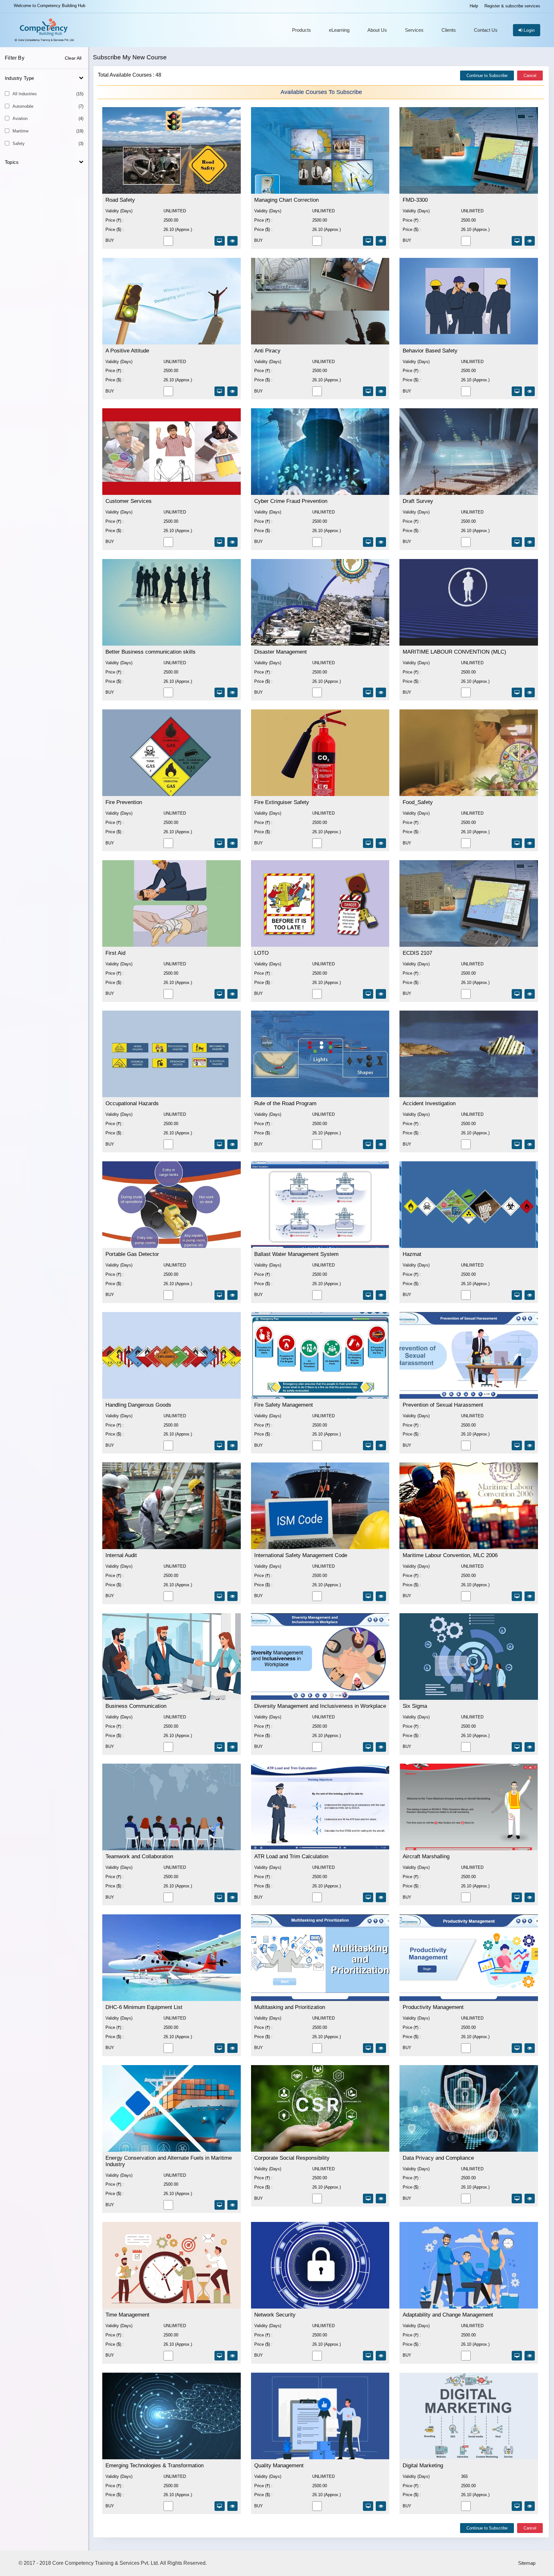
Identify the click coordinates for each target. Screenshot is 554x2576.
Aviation (48, 119)
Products (302, 30)
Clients (449, 30)
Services (414, 30)
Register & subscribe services (512, 6)
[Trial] (220, 241)
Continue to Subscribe (487, 76)
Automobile (48, 106)
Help (474, 6)
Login (529, 30)
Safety (48, 144)
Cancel (530, 76)
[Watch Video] (232, 241)
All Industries (48, 94)
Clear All (73, 58)
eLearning (339, 30)
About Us (377, 30)
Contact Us (486, 30)
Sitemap (527, 2563)
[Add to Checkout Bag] (168, 244)
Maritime (48, 131)
